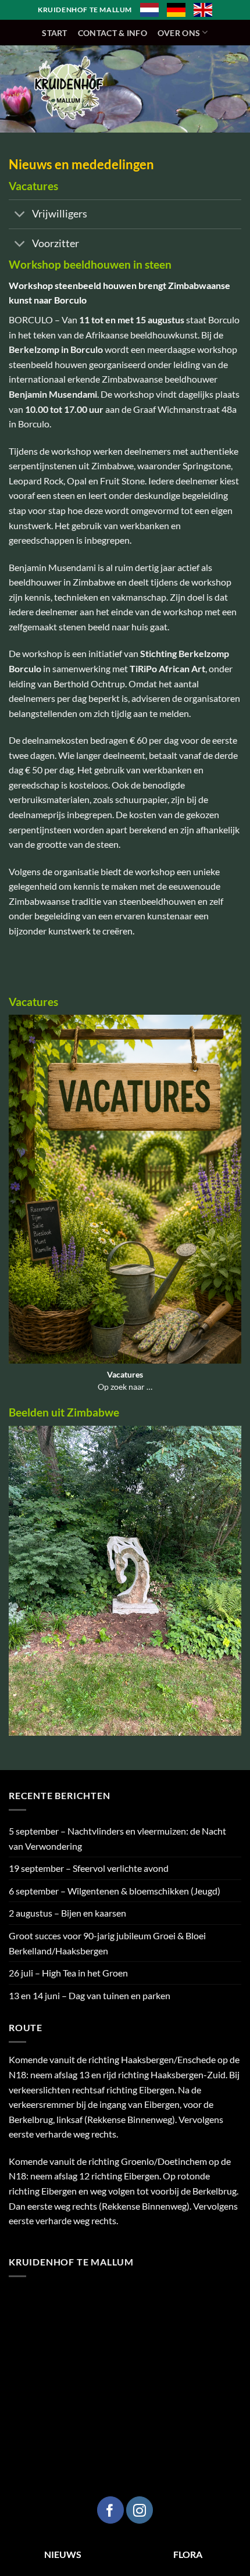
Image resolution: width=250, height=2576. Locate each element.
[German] (176, 10)
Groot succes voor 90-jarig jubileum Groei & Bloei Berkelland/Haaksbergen (107, 1943)
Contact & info (112, 33)
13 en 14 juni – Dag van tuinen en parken (90, 1995)
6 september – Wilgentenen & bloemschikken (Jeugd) (115, 1891)
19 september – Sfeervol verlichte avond (89, 1868)
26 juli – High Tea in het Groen (68, 1973)
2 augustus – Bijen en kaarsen (67, 1913)
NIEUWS (63, 2554)
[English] (203, 10)
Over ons (179, 33)
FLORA (188, 2554)
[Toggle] (20, 215)
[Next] (235, 1588)
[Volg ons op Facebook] (110, 2510)
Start (54, 33)
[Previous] (15, 1588)
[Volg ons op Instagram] (140, 2510)
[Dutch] (149, 10)
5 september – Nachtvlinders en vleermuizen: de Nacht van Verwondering (117, 1838)
